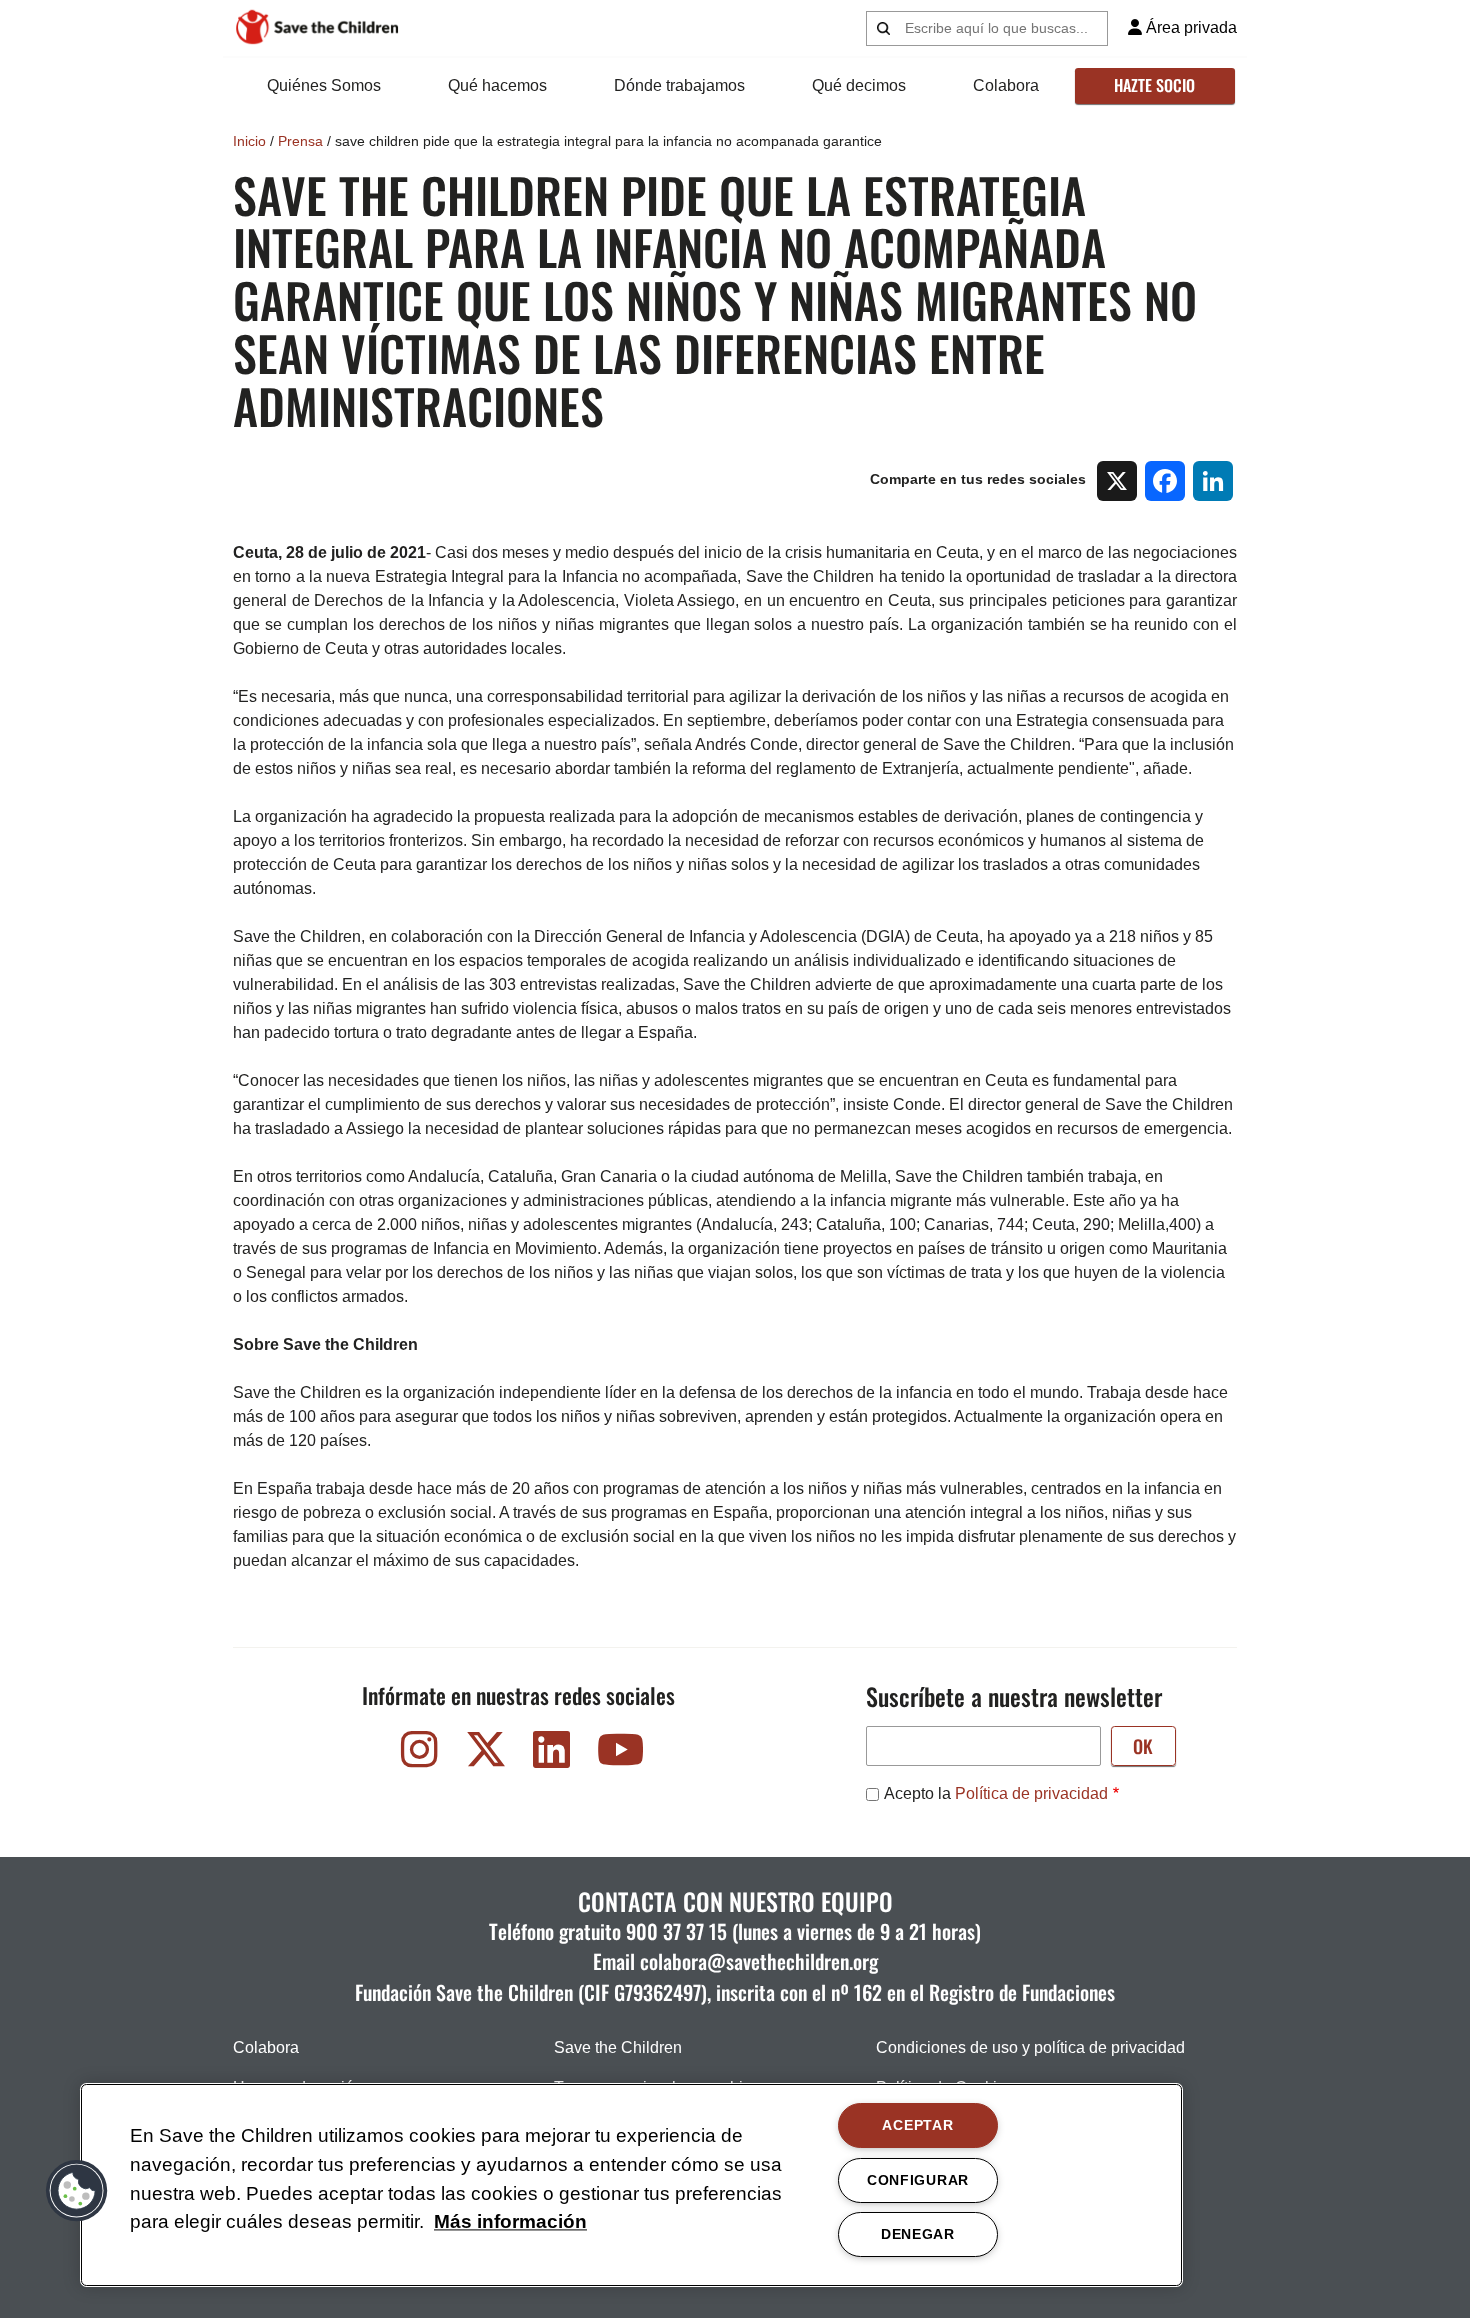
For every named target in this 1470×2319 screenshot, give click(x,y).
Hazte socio (1154, 85)
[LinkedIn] (1213, 480)
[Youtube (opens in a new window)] (618, 1754)
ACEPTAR (917, 2125)
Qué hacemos (497, 85)
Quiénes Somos (324, 85)
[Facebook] (1165, 480)
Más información (510, 2222)
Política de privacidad (1031, 1793)
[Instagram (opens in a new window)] (420, 1754)
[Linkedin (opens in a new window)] (552, 1754)
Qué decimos (859, 85)
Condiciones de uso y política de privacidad (1030, 2047)
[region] (631, 2185)
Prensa (300, 141)
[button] (77, 2191)
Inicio (249, 141)
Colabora (1006, 85)
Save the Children (618, 2047)
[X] (1117, 480)
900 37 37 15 (676, 1931)
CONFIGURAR (918, 2180)
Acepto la (996, 1793)
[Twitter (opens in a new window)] (486, 1754)
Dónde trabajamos (679, 85)
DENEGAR (918, 2234)
